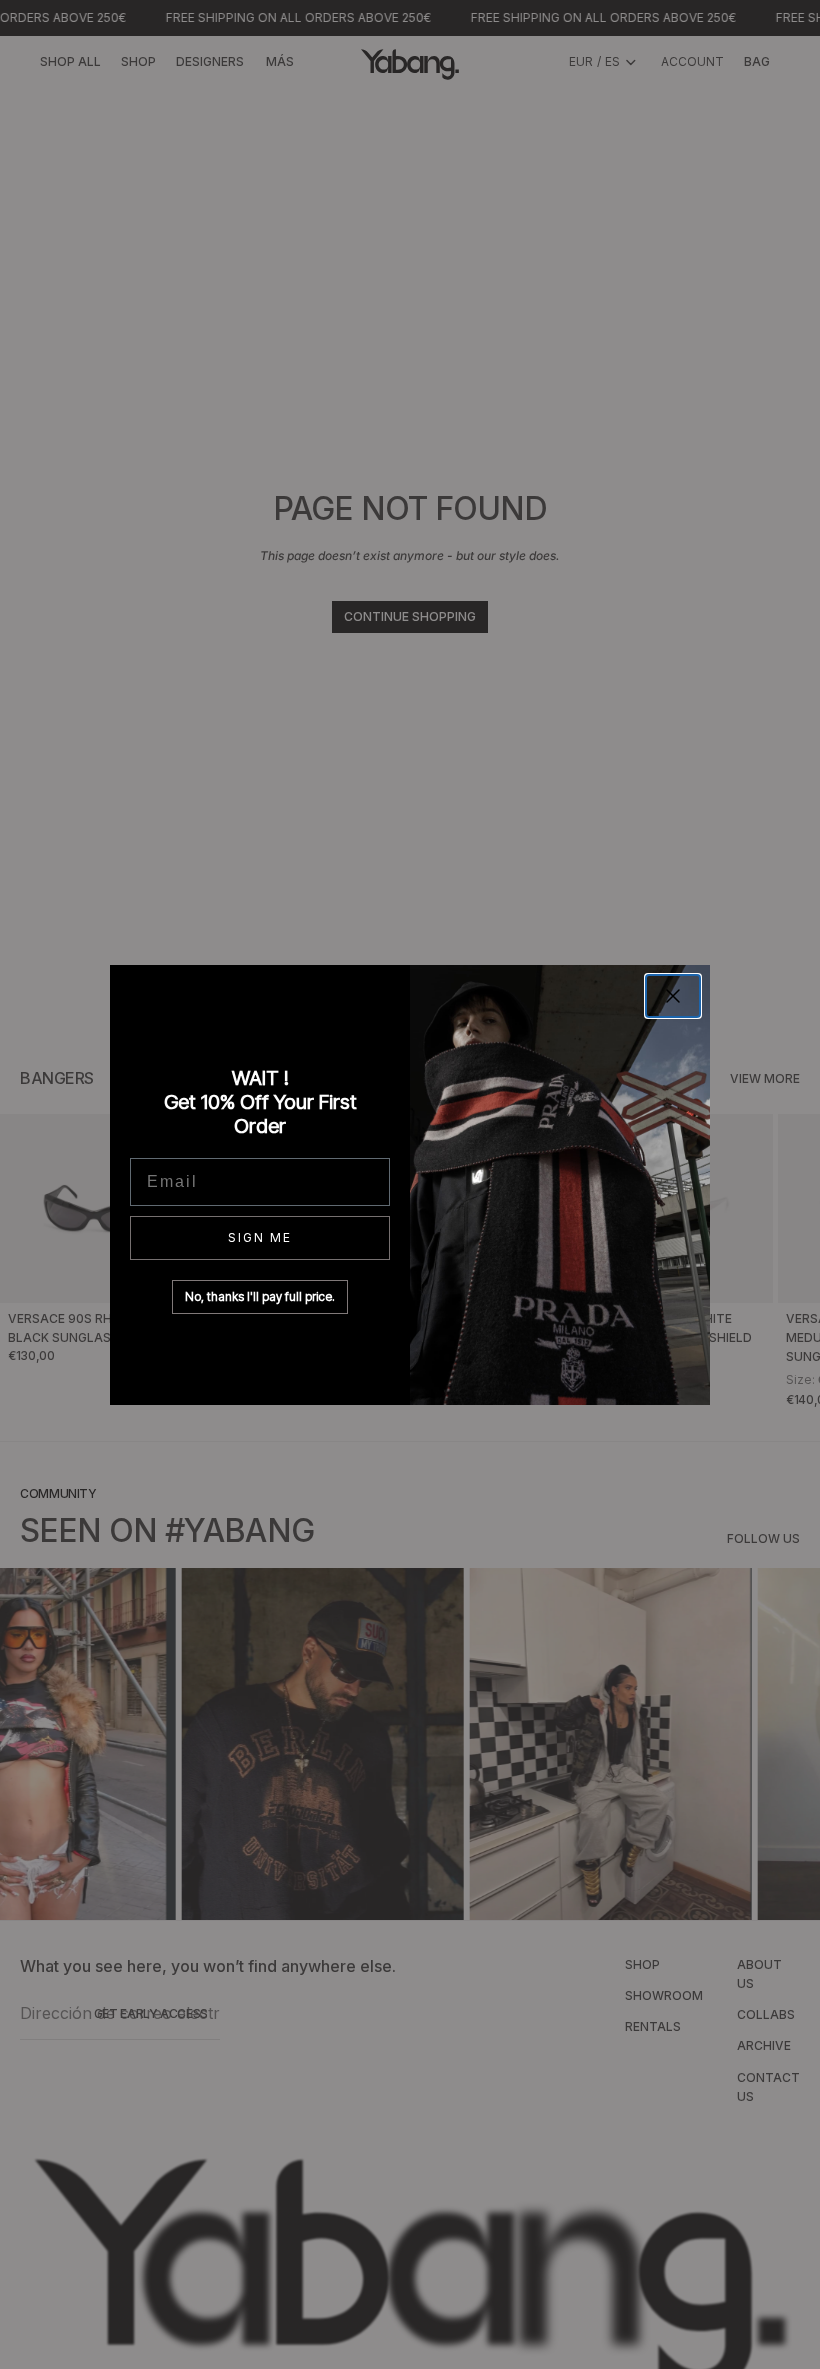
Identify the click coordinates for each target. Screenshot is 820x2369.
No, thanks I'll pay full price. (260, 1296)
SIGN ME (260, 1237)
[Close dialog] (673, 996)
